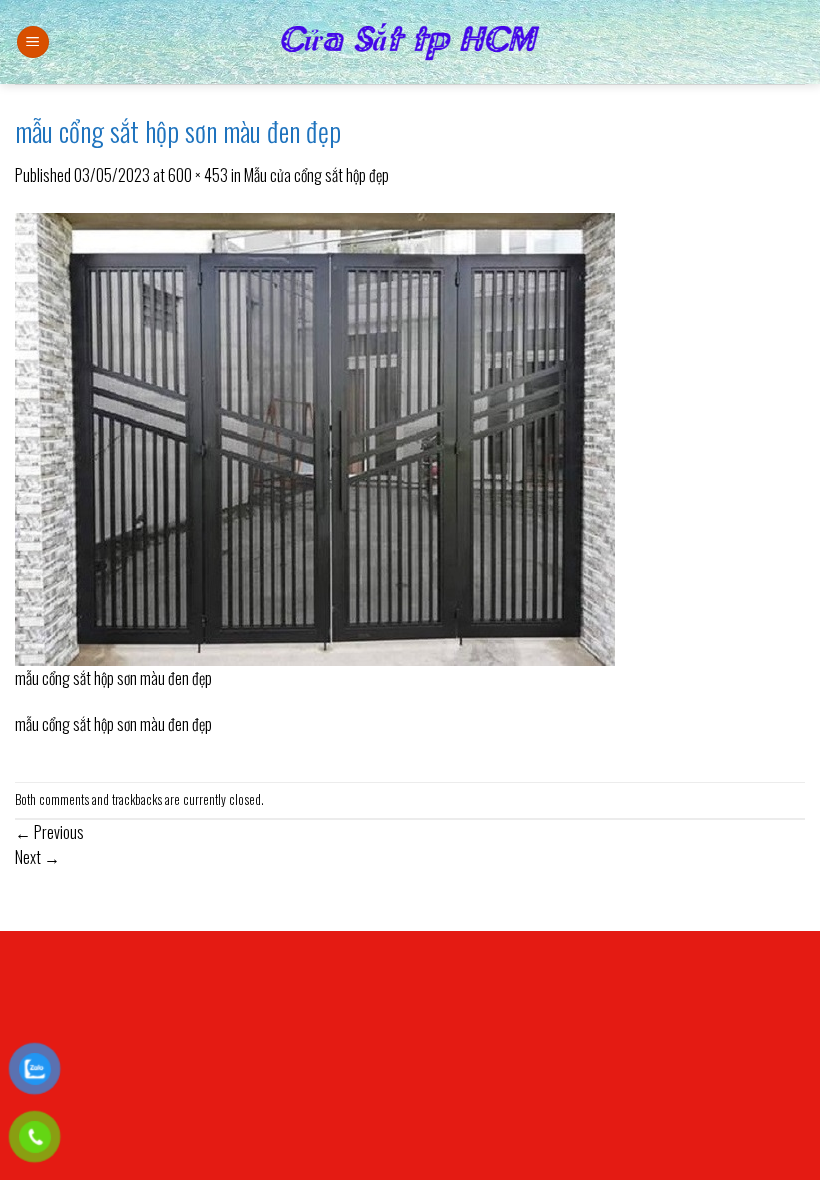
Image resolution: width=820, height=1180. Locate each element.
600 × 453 (198, 175)
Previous (49, 832)
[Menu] (33, 42)
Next (37, 857)
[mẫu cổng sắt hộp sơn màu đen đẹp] (315, 437)
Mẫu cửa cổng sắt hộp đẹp (316, 175)
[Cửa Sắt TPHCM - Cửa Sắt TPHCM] (410, 42)
